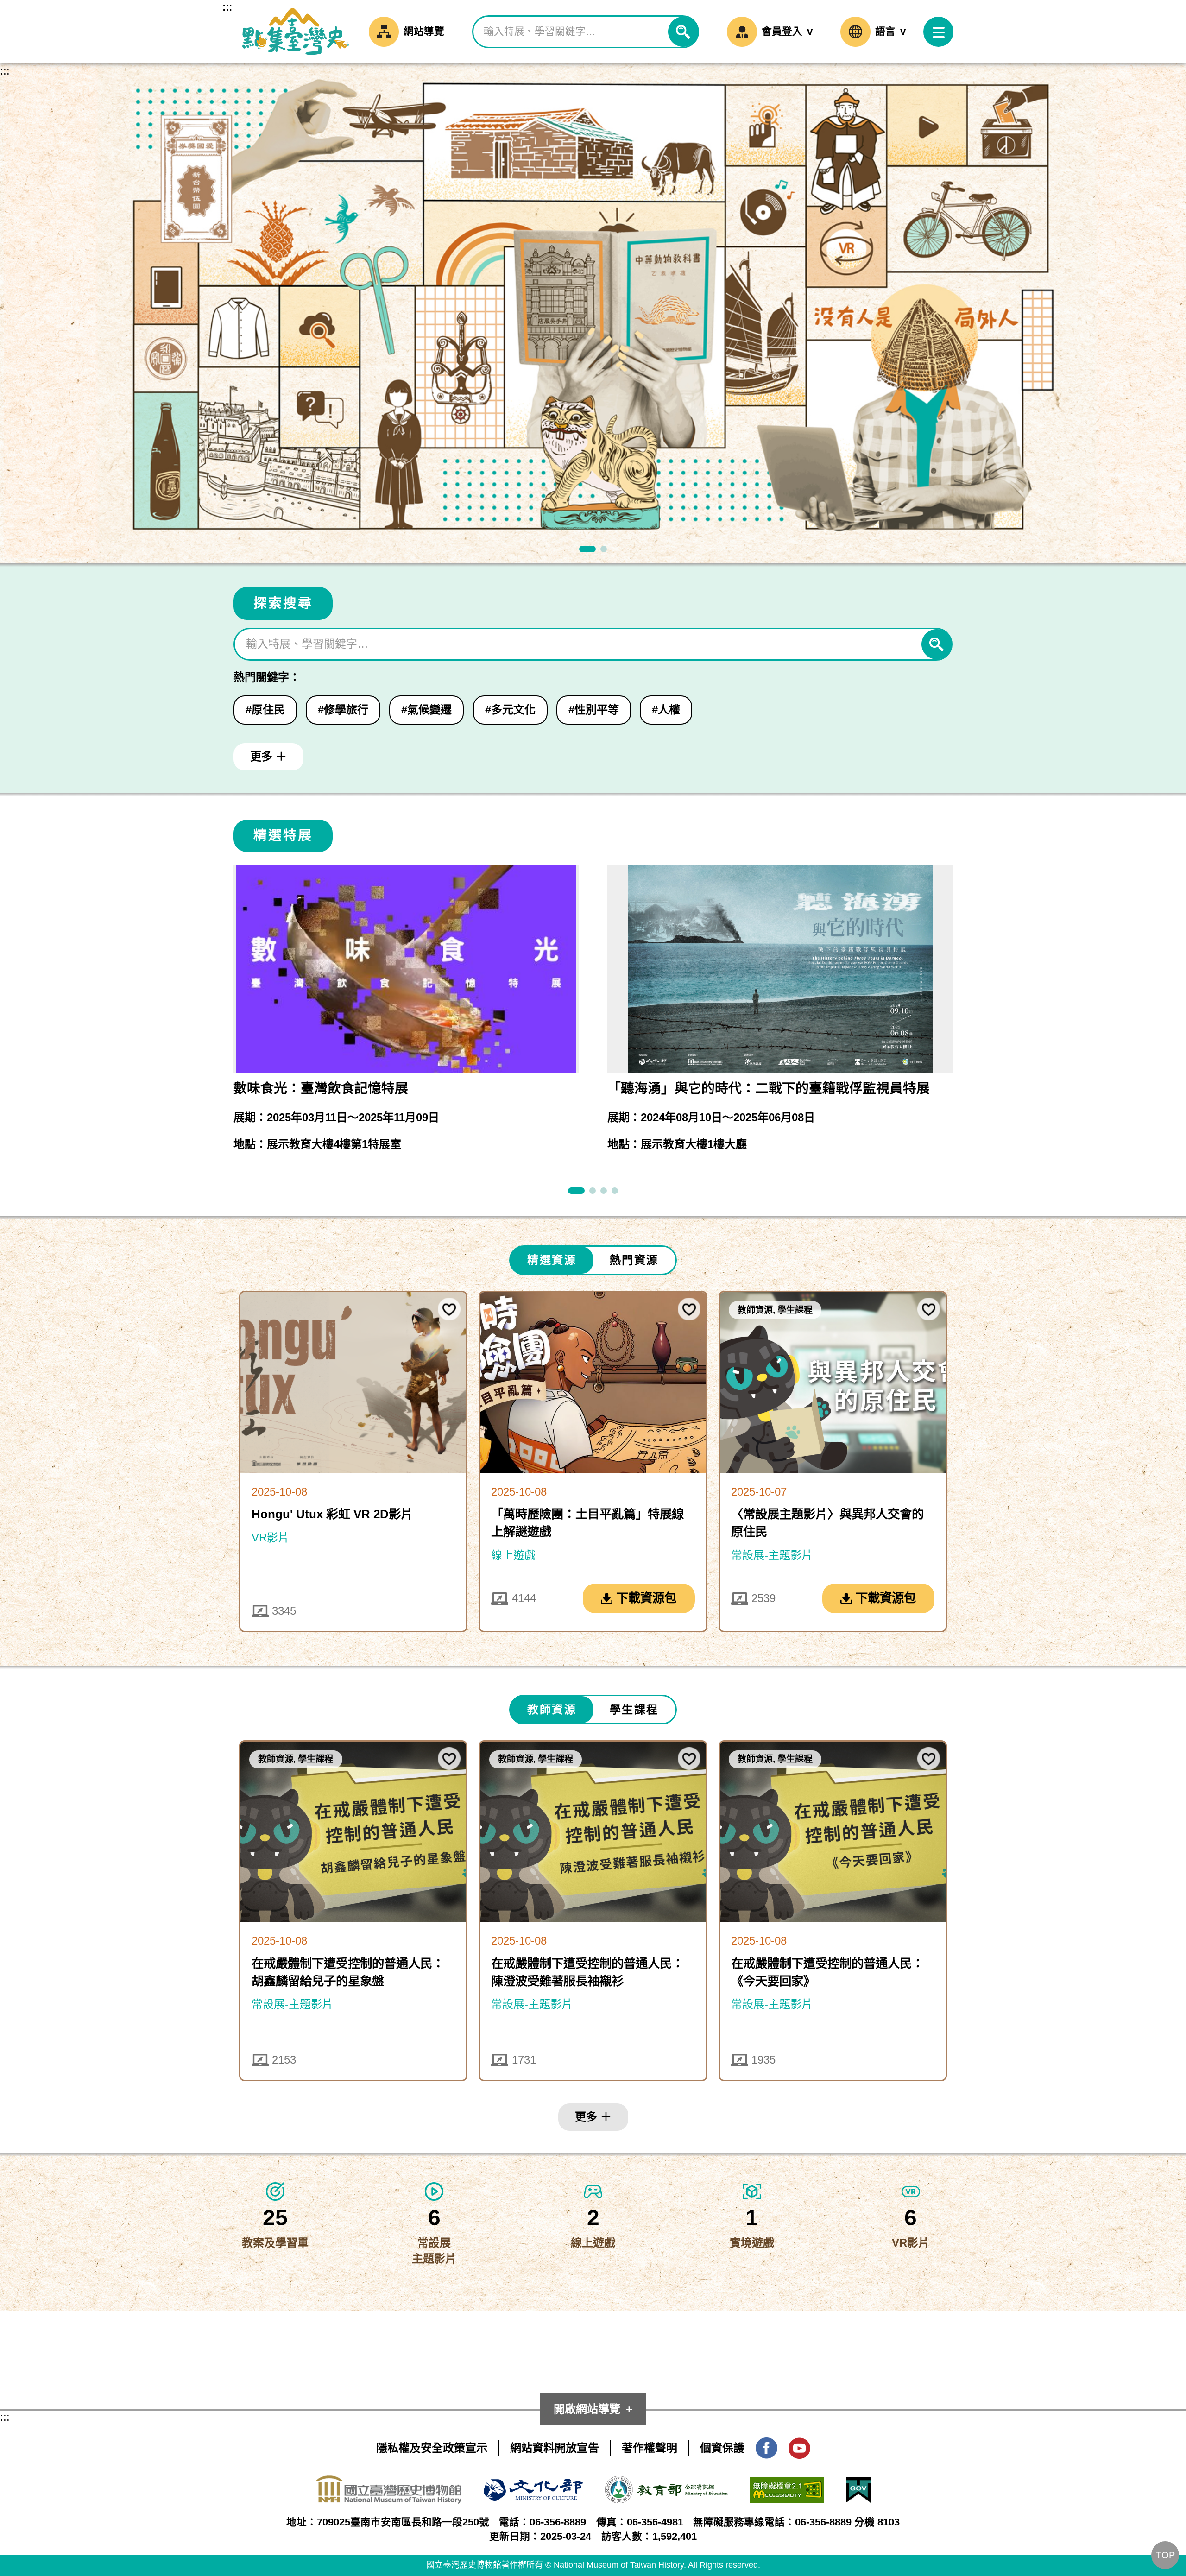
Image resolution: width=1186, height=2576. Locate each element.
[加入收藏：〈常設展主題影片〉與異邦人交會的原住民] (929, 1309)
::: (227, 7)
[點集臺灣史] (587, 549)
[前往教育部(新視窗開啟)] (666, 2484)
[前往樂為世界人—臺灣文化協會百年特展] (604, 1191)
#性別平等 (594, 710)
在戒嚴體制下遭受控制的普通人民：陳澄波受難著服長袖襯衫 (587, 1972)
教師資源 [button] (552, 1709)
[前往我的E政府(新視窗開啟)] (858, 2484)
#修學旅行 (343, 710)
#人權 (666, 710)
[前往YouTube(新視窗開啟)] (799, 2445)
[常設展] (604, 549)
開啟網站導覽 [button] (587, 2409)
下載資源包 (646, 1598)
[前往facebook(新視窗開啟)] (766, 2445)
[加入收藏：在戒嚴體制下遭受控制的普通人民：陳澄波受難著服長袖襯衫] (689, 1758)
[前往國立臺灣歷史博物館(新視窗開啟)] (389, 2483)
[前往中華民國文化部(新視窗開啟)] (533, 2486)
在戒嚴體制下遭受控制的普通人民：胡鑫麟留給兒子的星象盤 (348, 1972)
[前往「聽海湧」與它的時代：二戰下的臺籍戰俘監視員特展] (576, 1191)
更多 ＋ (268, 756)
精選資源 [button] (552, 1260)
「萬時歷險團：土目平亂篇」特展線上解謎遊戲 (587, 1523)
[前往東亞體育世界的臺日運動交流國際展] (615, 1191)
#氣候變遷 (426, 710)
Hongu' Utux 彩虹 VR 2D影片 (332, 1514)
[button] (938, 32)
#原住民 (265, 710)
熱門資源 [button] (634, 1260)
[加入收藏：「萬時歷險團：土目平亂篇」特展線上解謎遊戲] (689, 1309)
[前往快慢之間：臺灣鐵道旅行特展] (593, 1191)
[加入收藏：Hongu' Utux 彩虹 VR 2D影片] (449, 1309)
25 (275, 2218)
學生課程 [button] (634, 1709)
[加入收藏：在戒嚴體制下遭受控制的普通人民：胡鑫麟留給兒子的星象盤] (449, 1758)
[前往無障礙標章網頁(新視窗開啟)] (787, 2484)
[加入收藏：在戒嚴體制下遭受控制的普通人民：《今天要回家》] (929, 1758)
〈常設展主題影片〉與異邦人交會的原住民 (827, 1523)
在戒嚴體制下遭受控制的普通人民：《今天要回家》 (827, 1972)
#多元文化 (510, 710)
